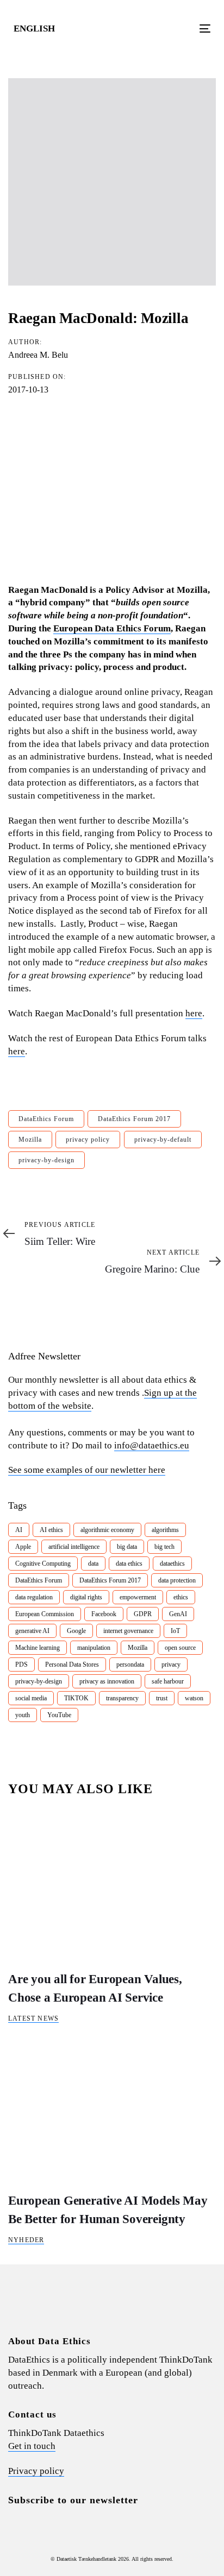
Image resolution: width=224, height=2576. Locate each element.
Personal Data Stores (72, 1664)
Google (76, 1631)
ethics (181, 1597)
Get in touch (32, 2446)
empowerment (138, 1597)
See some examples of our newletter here (87, 1470)
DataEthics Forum (46, 1119)
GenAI (178, 1614)
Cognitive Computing (43, 1564)
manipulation (94, 1648)
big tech (164, 1547)
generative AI (32, 1631)
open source (180, 1648)
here (194, 1013)
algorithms (165, 1530)
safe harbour (168, 1681)
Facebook (104, 1614)
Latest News (33, 2018)
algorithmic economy (107, 1530)
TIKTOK (76, 1698)
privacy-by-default (163, 1140)
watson (194, 1698)
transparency (122, 1698)
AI (19, 1530)
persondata (130, 1664)
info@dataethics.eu (152, 1445)
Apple (23, 1547)
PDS (21, 1664)
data (93, 1564)
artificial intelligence (74, 1547)
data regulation (34, 1597)
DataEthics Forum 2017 (134, 1119)
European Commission (45, 1614)
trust (162, 1698)
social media (31, 1698)
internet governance (128, 1631)
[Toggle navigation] (178, 29)
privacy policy (88, 1140)
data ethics (129, 1564)
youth (23, 1715)
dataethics (172, 1564)
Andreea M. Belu (38, 355)
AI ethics (51, 1530)
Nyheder (26, 2240)
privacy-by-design (46, 1160)
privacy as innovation (107, 1681)
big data (127, 1547)
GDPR (143, 1614)
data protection (177, 1580)
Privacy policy (36, 2471)
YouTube (59, 1715)
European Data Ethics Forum (112, 628)
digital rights (86, 1597)
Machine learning (38, 1648)
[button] (39, 29)
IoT (175, 1631)
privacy (171, 1664)
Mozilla (30, 1140)
